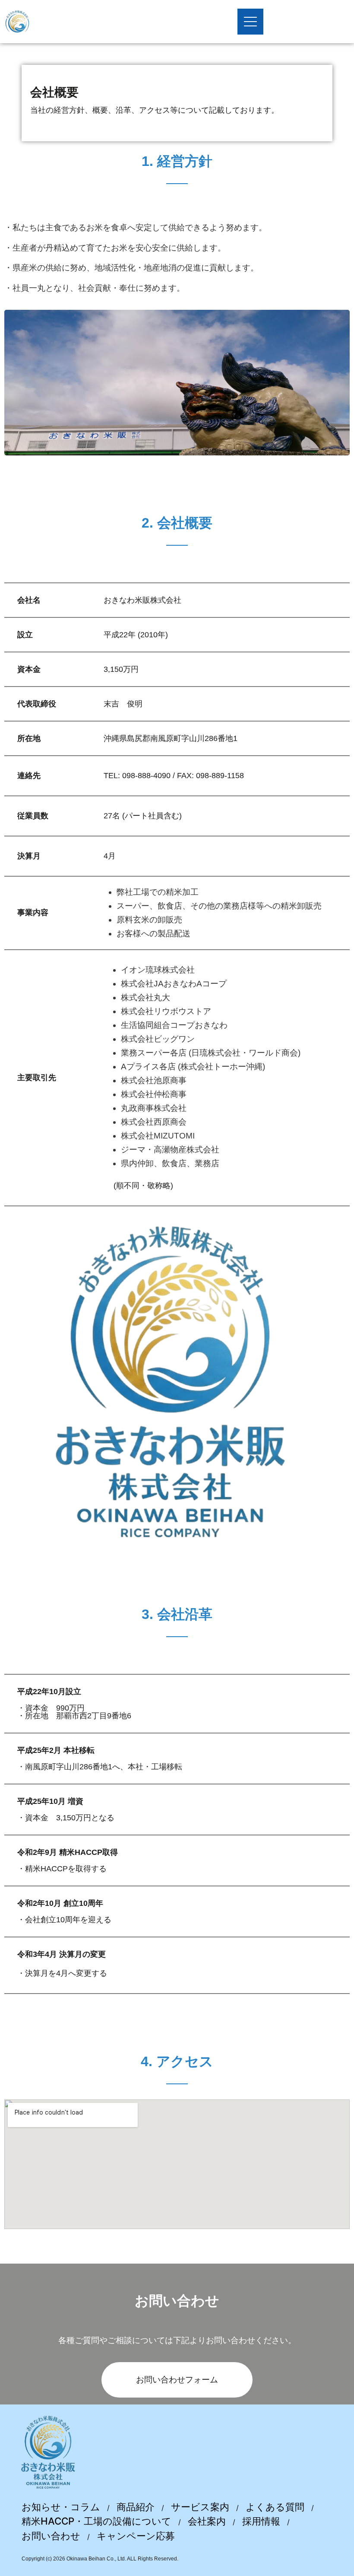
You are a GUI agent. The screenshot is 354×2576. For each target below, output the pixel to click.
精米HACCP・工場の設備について (96, 2521)
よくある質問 (275, 2507)
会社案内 (207, 2521)
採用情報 (261, 2521)
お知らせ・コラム (61, 2507)
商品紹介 (136, 2507)
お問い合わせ (51, 2536)
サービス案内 (200, 2507)
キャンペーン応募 (136, 2536)
